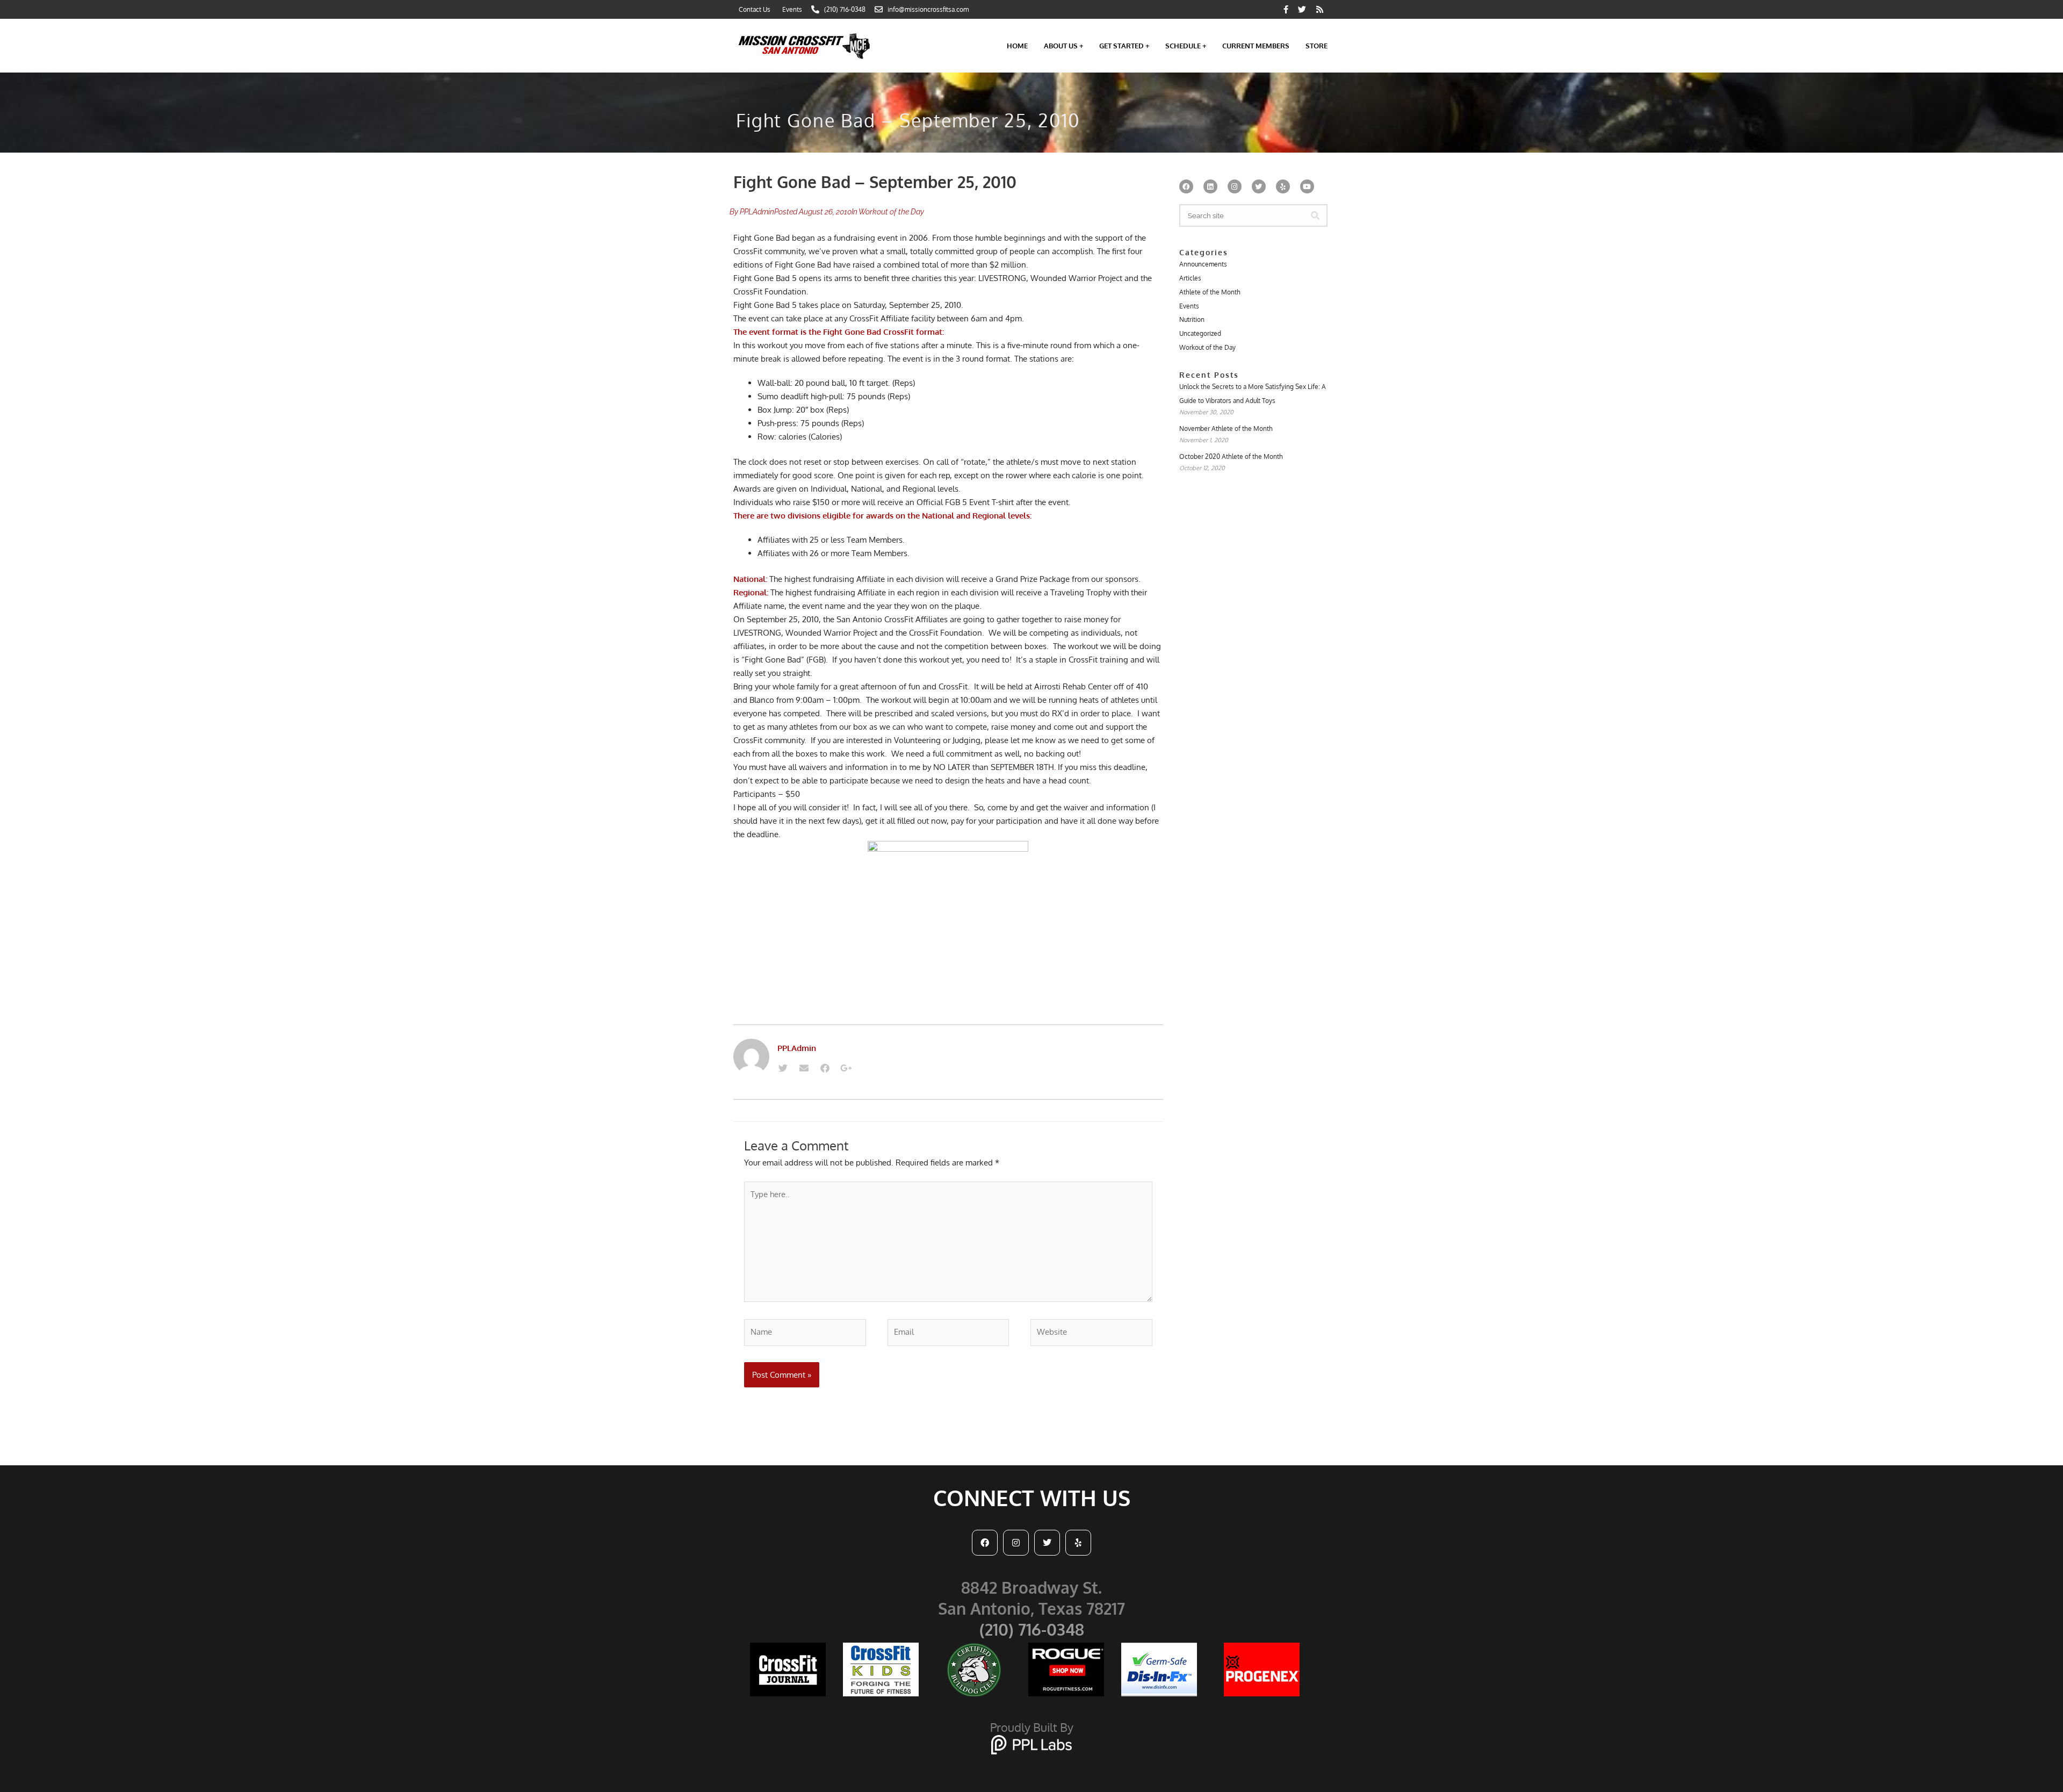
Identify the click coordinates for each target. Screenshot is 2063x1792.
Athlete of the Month (1210, 292)
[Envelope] (804, 1068)
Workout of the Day (891, 212)
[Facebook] (825, 1068)
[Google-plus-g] (846, 1068)
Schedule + (1186, 46)
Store (1317, 46)
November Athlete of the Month (1226, 429)
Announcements (1203, 264)
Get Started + (1124, 46)
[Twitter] (783, 1068)
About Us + (1063, 46)
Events (1189, 306)
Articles (1190, 278)
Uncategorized (1200, 333)
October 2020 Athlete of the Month (1231, 456)
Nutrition (1192, 319)
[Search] (1315, 215)
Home (1017, 46)
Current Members (1256, 46)
